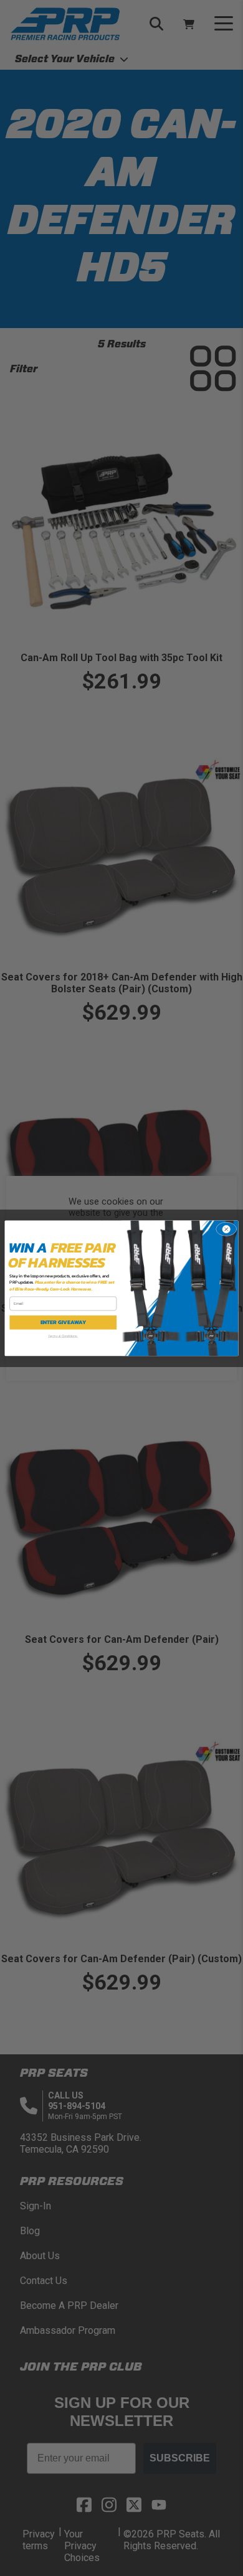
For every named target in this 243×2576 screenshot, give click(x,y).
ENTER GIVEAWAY (64, 1322)
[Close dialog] (226, 1229)
